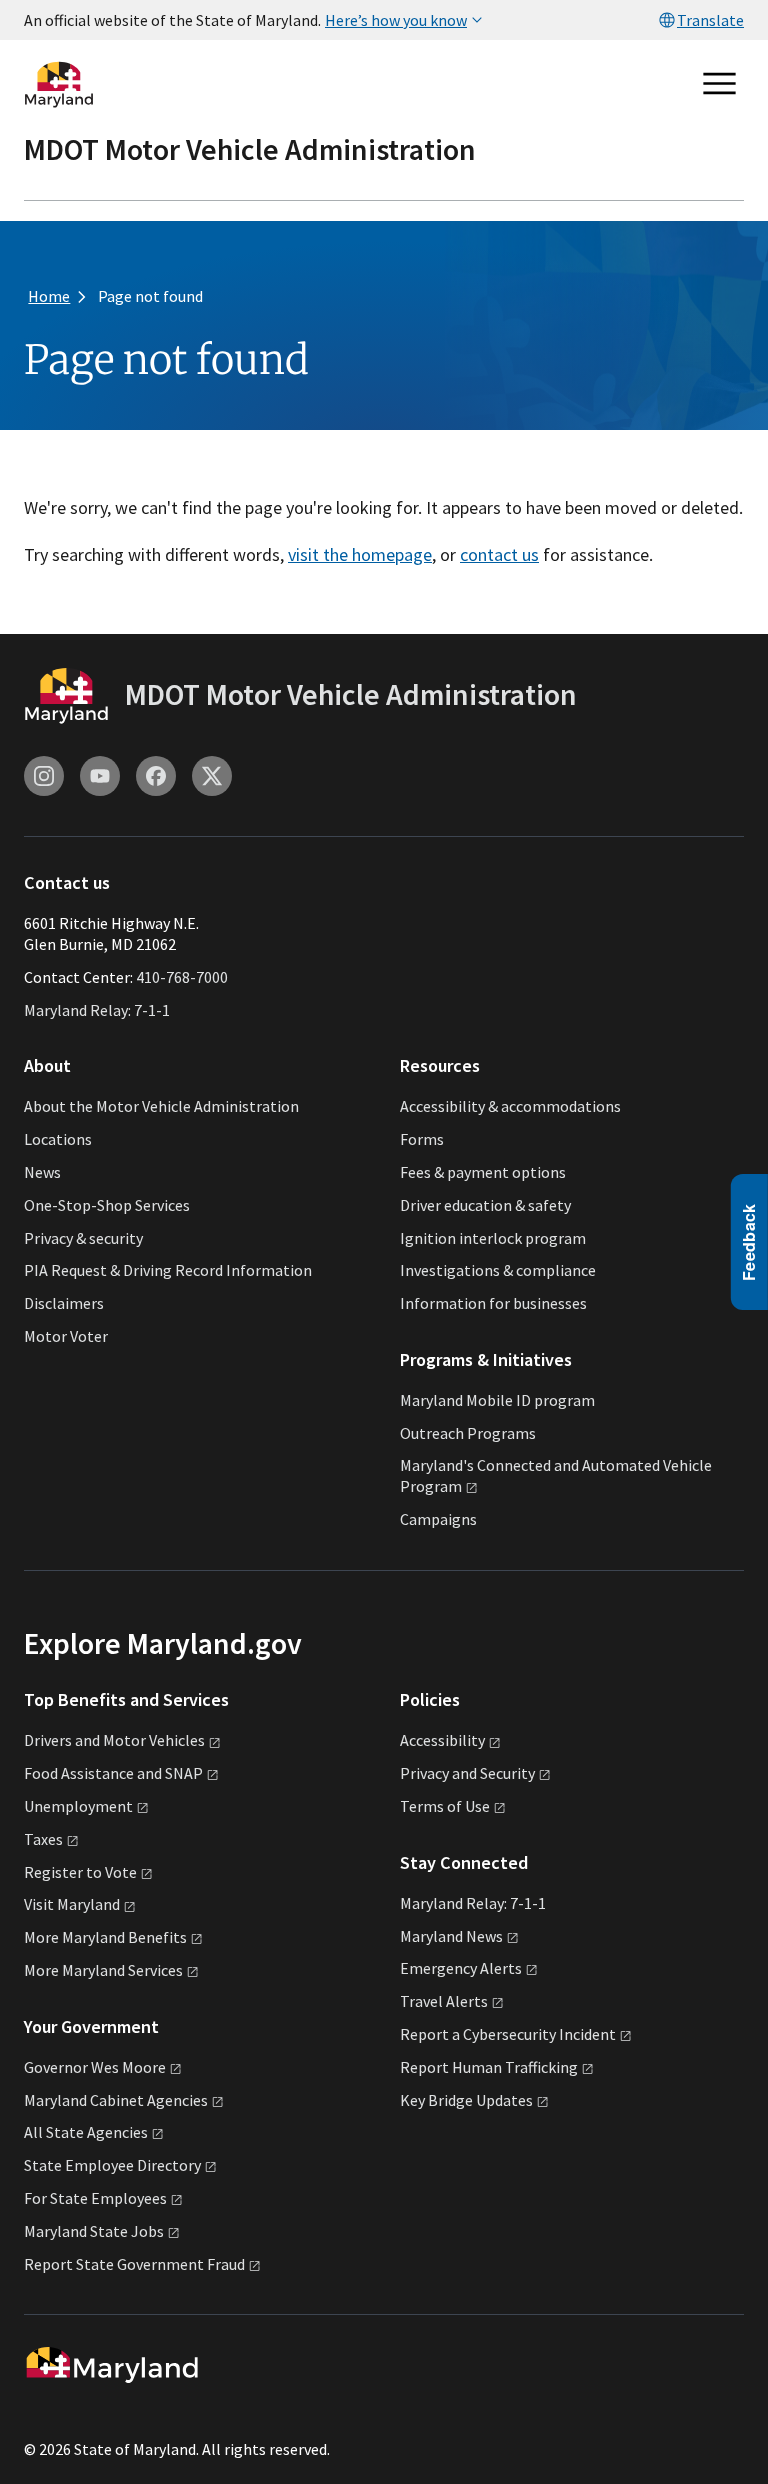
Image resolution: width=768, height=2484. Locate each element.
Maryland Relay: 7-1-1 (97, 1010)
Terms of (445, 1806)
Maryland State (94, 2231)
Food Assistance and (113, 1773)
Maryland (451, 1936)
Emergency (461, 1968)
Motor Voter (66, 1336)
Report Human (489, 2067)
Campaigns (438, 1519)
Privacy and (467, 1773)
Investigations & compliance (498, 1270)
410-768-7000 (182, 977)
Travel (444, 2001)
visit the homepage (360, 554)
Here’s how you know (396, 20)
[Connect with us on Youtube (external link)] (100, 776)
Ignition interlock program (493, 1238)
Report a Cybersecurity (508, 2034)
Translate (710, 20)
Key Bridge (466, 2100)
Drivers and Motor (114, 1740)
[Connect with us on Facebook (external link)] (156, 776)
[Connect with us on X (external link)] (212, 776)
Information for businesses (493, 1303)
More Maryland (105, 1937)
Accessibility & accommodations (510, 1106)
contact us (499, 554)
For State (95, 2198)
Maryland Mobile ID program (497, 1400)
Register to (80, 1872)
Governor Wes (95, 2067)
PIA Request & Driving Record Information (168, 1270)
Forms (422, 1139)
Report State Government (134, 2264)
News (42, 1172)
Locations (58, 1139)
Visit (72, 1904)
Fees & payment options (483, 1172)
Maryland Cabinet (116, 2100)
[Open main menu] (720, 84)
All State (86, 2132)
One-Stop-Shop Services (107, 1205)
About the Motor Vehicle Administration (161, 1106)
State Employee (112, 2165)
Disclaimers (64, 1303)
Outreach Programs (468, 1433)
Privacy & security (83, 1238)
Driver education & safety (485, 1205)
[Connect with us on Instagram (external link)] (44, 776)
